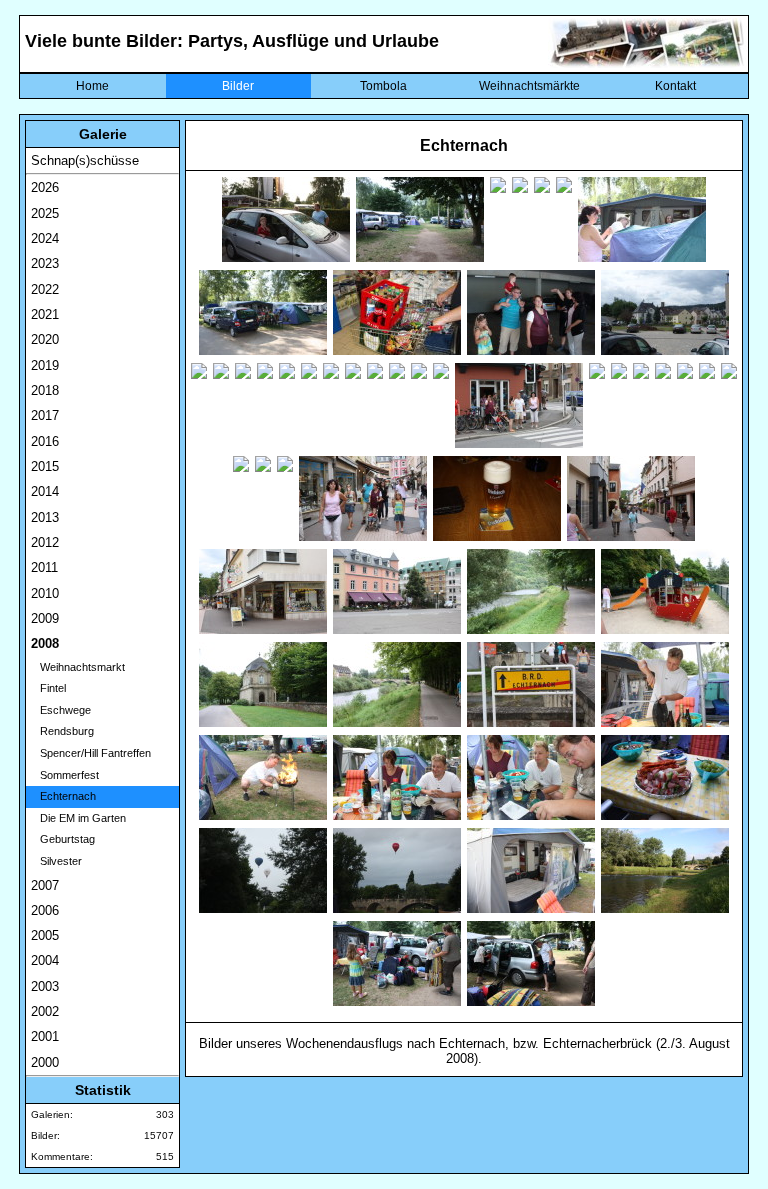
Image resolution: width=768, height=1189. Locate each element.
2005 (45, 935)
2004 (45, 960)
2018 (45, 390)
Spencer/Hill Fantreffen (91, 753)
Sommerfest (65, 775)
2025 (45, 213)
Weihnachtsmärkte (529, 86)
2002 (45, 1011)
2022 (45, 289)
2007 (45, 885)
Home (92, 86)
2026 (45, 187)
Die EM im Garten (78, 818)
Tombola (383, 86)
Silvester (56, 861)
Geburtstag (63, 839)
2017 (45, 415)
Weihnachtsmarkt (78, 667)
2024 (45, 238)
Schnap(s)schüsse (85, 160)
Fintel (48, 688)
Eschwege (61, 710)
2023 (45, 263)
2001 (45, 1036)
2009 (45, 618)
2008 (45, 643)
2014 (45, 491)
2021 (45, 314)
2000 (45, 1062)
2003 (45, 986)
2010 (45, 593)
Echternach (63, 796)
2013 (45, 517)
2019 (45, 365)
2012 (45, 542)
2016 (45, 441)
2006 (45, 910)
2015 (45, 466)
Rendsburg (62, 731)
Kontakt (675, 86)
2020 (45, 339)
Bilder (238, 86)
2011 (44, 567)
